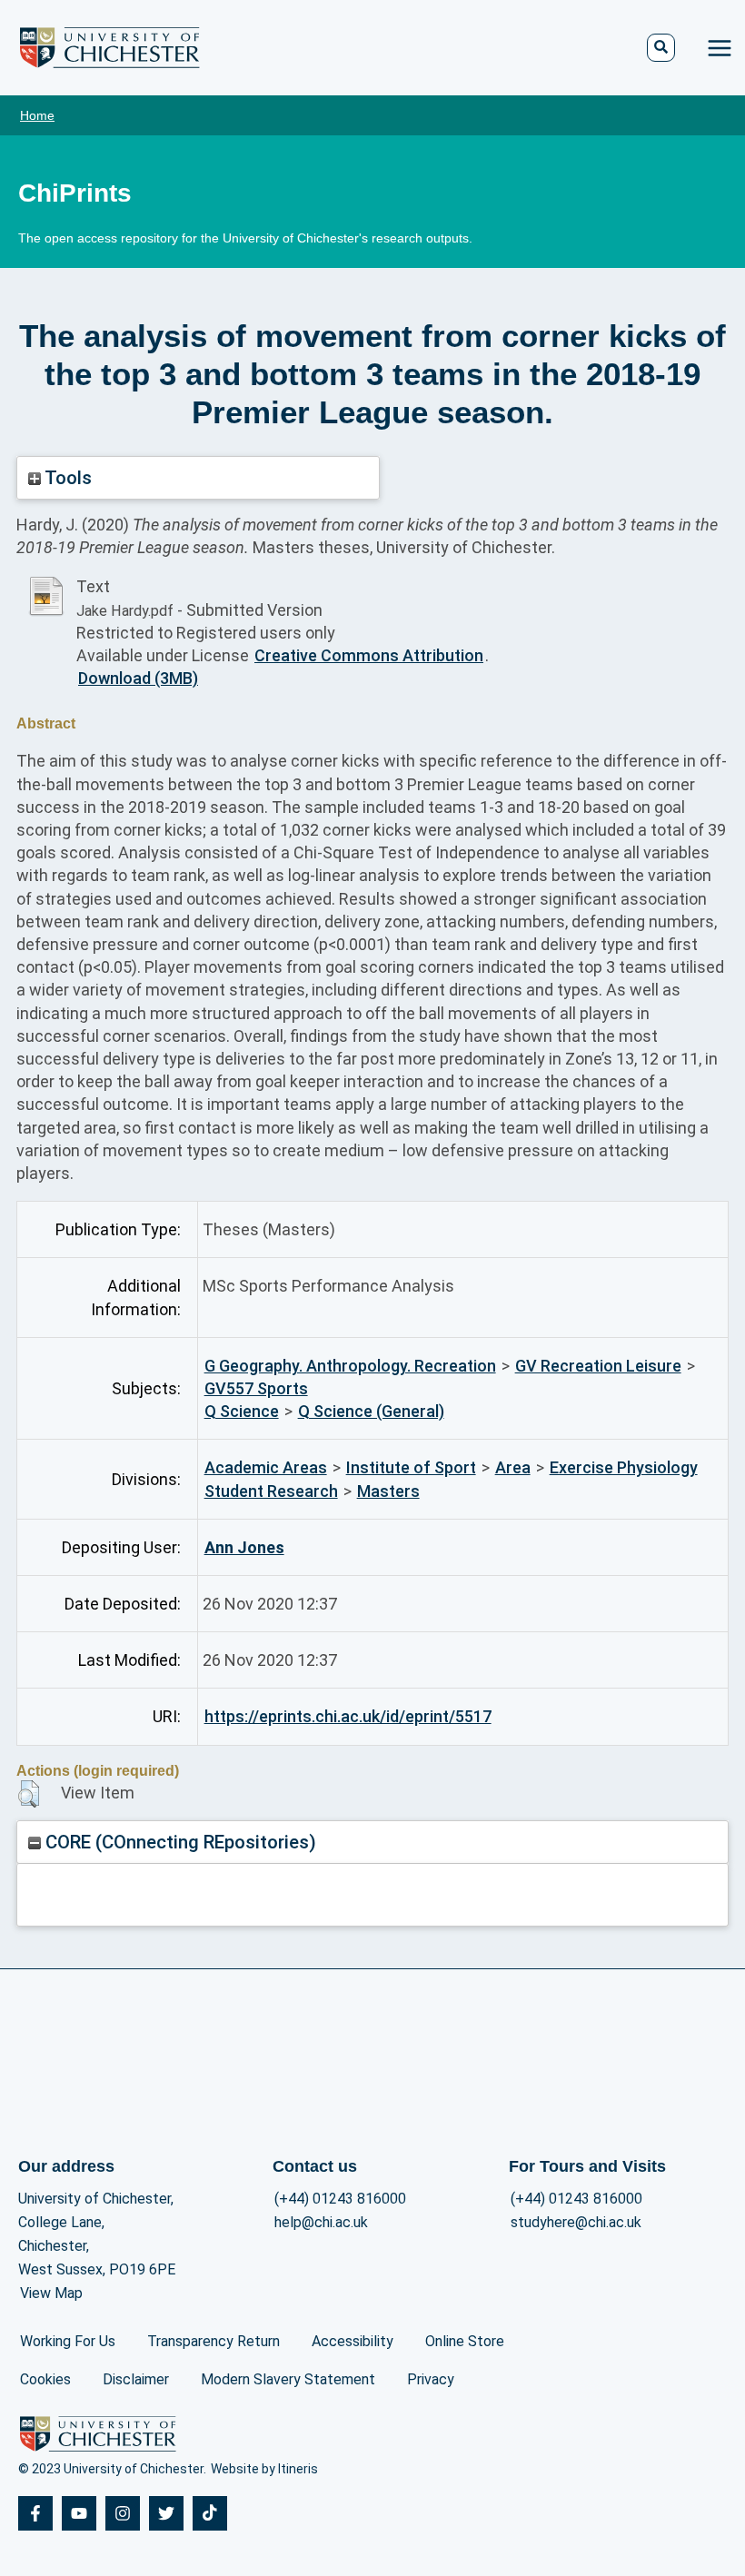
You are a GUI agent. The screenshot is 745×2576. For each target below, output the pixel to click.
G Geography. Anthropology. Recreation (350, 1366)
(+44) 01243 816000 (340, 2199)
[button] (29, 1794)
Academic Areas (266, 1467)
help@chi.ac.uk (321, 2222)
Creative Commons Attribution (369, 655)
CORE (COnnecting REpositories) (179, 1842)
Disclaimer (136, 2379)
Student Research (271, 1491)
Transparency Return (214, 2341)
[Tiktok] (210, 2513)
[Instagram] (123, 2513)
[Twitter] (166, 2513)
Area (513, 1467)
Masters (388, 1491)
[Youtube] (79, 2513)
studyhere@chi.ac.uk (576, 2222)
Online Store (465, 2341)
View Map (51, 2293)
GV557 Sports (256, 1388)
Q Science (242, 1411)
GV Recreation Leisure (598, 1366)
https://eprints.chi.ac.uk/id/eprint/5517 (348, 1716)
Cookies (45, 2379)
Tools (66, 478)
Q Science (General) (371, 1411)
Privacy (431, 2379)
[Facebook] (35, 2513)
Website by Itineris (264, 2469)
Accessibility (353, 2341)
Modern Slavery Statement (288, 2379)
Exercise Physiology (624, 1467)
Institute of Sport (411, 1467)
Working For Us (68, 2341)
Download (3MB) (138, 678)
